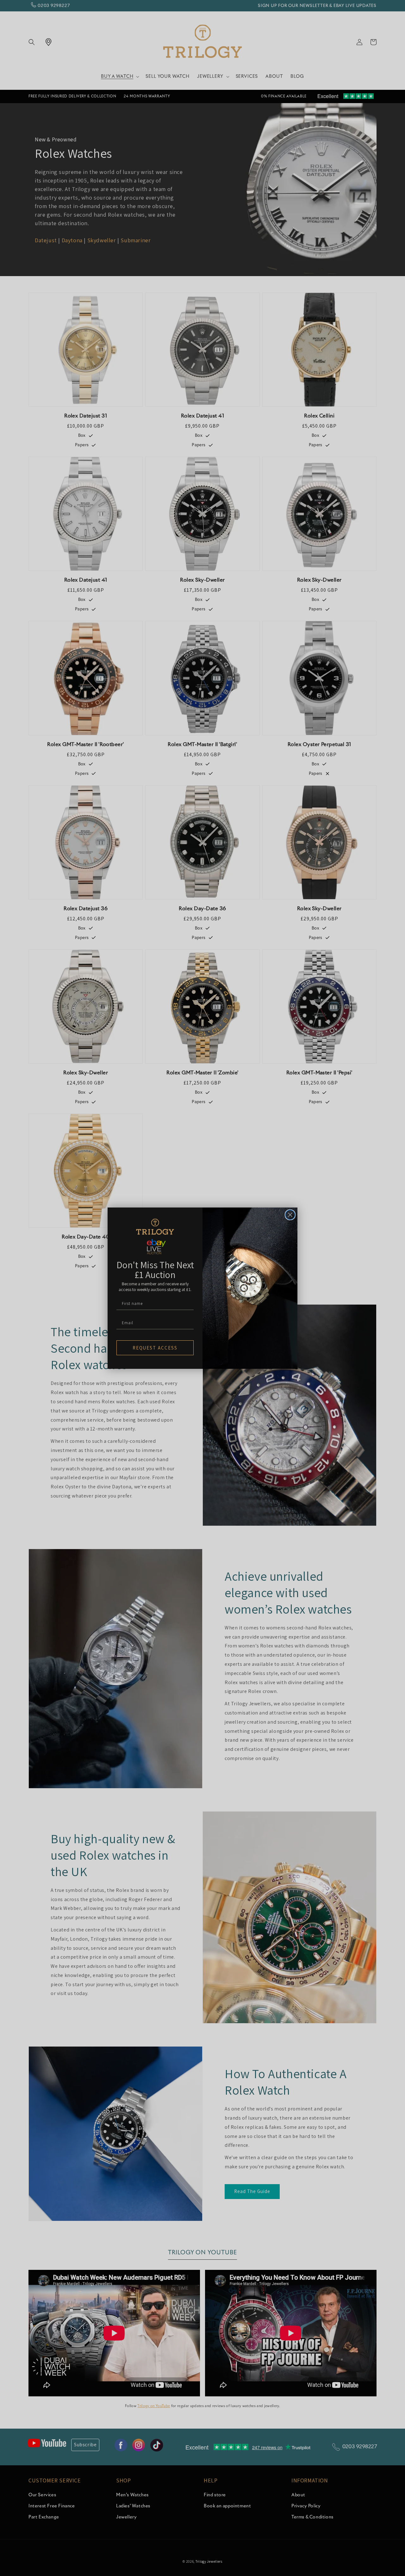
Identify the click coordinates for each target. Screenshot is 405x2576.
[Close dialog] (290, 1215)
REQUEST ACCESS (155, 1348)
